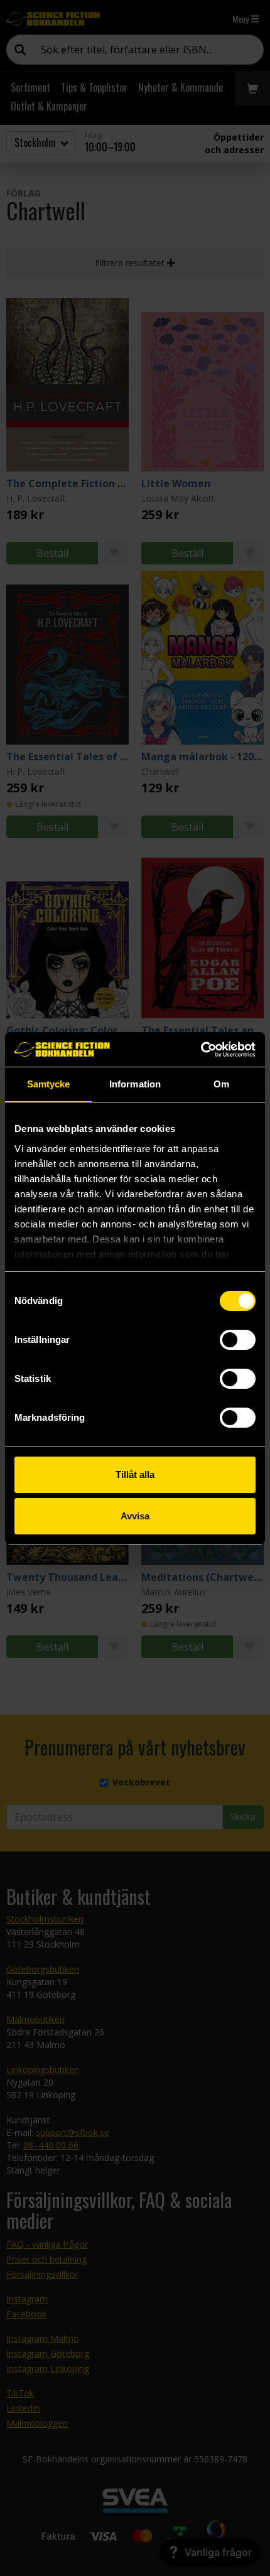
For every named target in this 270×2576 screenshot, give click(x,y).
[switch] (238, 1340)
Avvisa (135, 1516)
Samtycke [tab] (49, 1084)
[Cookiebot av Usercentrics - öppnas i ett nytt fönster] (201, 1050)
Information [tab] (135, 1084)
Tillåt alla (135, 1474)
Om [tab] (221, 1084)
